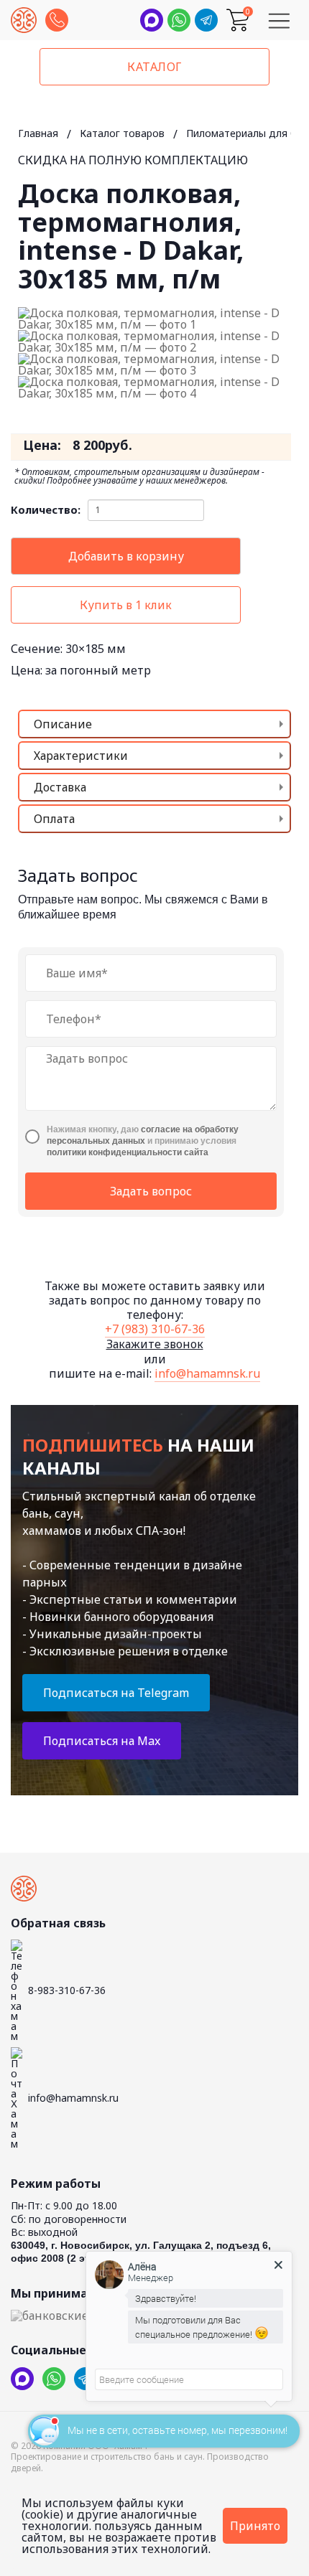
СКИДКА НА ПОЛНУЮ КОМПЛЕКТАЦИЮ (133, 160)
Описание (63, 724)
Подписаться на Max (102, 1741)
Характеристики (81, 756)
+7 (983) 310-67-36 (155, 1329)
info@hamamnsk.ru (207, 1373)
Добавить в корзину (126, 556)
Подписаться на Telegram (116, 1693)
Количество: (46, 510)
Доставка (60, 787)
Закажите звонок (155, 1344)
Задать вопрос (151, 1191)
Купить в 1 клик (126, 605)
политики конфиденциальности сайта (128, 1152)
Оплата (54, 819)
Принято (255, 2526)
